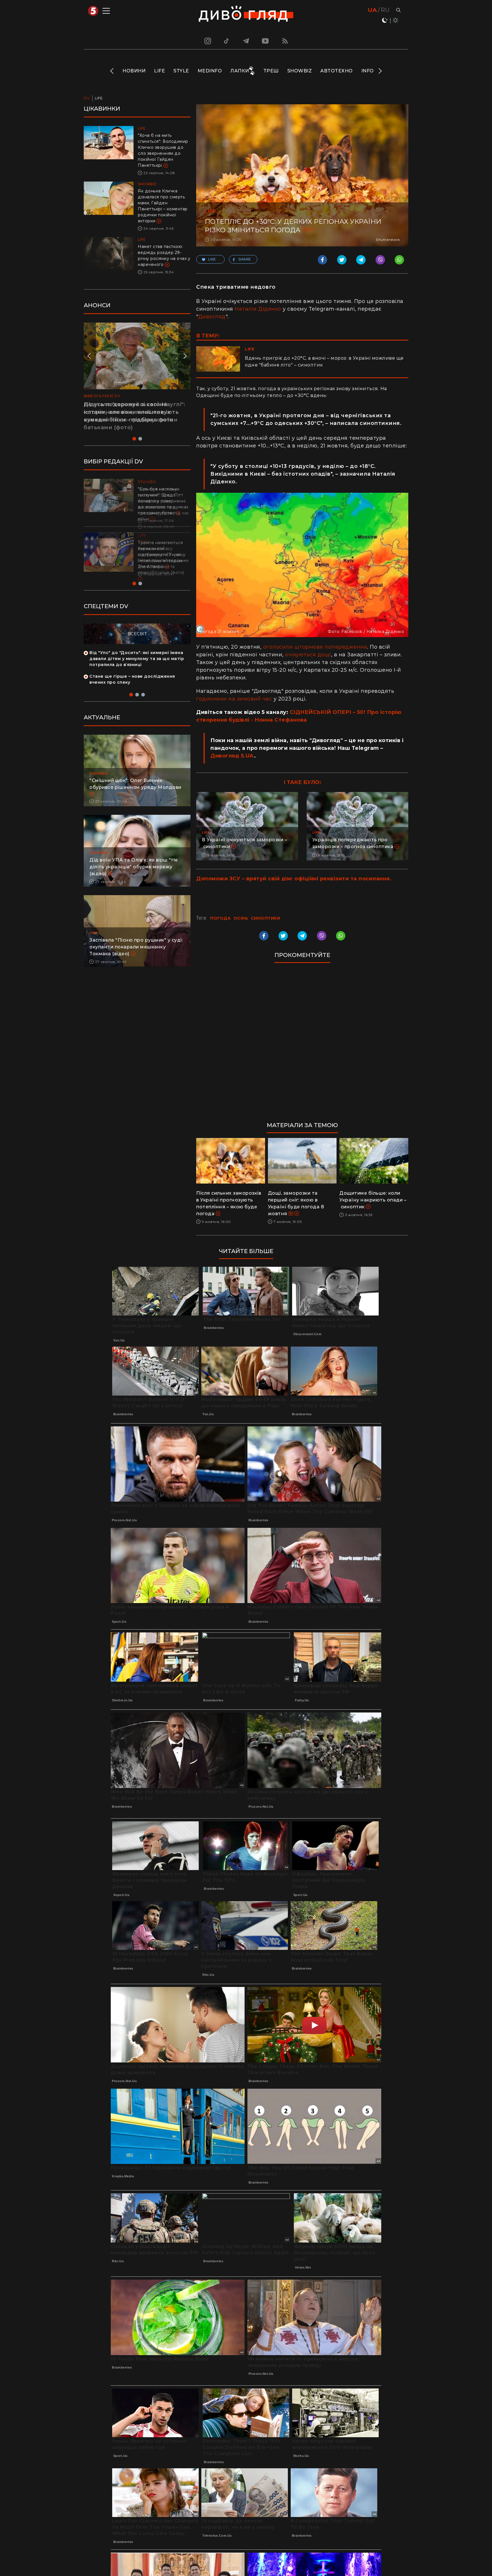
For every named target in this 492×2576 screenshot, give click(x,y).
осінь (241, 918)
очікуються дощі (308, 655)
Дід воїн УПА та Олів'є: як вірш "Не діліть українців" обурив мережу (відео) (134, 879)
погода (220, 918)
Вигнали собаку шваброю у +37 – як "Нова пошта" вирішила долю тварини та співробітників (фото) (163, 561)
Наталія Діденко (258, 309)
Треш (271, 71)
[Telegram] (246, 41)
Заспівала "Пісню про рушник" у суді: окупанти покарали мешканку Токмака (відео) (136, 959)
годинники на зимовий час (234, 699)
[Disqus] (302, 1045)
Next (380, 71)
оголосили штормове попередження (315, 647)
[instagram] (207, 41)
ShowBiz (300, 71)
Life (159, 71)
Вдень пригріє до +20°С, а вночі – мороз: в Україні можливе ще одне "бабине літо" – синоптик (324, 362)
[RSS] (285, 41)
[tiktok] (227, 41)
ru (385, 10)
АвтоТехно (337, 71)
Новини (134, 71)
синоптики (266, 918)
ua (372, 10)
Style (181, 71)
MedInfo (210, 71)
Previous (112, 71)
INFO (368, 71)
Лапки (240, 71)
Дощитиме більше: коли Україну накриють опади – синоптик (373, 1200)
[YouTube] (266, 41)
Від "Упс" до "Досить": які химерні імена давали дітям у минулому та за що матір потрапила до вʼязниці (137, 671)
